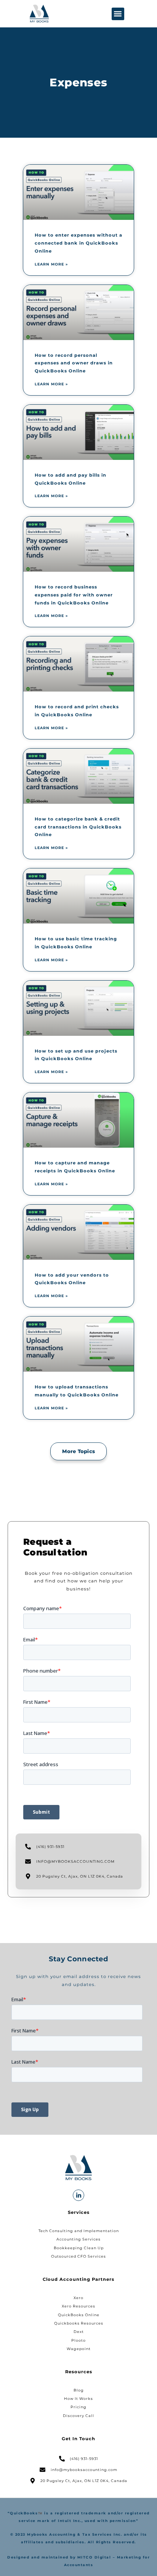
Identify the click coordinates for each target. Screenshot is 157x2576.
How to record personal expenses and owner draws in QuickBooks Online (74, 363)
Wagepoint (79, 2349)
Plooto (78, 2340)
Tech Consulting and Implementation (79, 2231)
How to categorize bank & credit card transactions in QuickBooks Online (78, 827)
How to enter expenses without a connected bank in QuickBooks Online (78, 243)
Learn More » (51, 264)
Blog (79, 2390)
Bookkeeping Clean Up (79, 2248)
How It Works (78, 2399)
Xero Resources (78, 2306)
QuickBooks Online (79, 2315)
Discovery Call (78, 2416)
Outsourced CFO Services (78, 2256)
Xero (78, 2298)
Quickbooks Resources (79, 2323)
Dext (79, 2332)
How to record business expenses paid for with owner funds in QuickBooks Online (74, 595)
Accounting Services (78, 2239)
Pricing (78, 2407)
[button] (118, 14)
